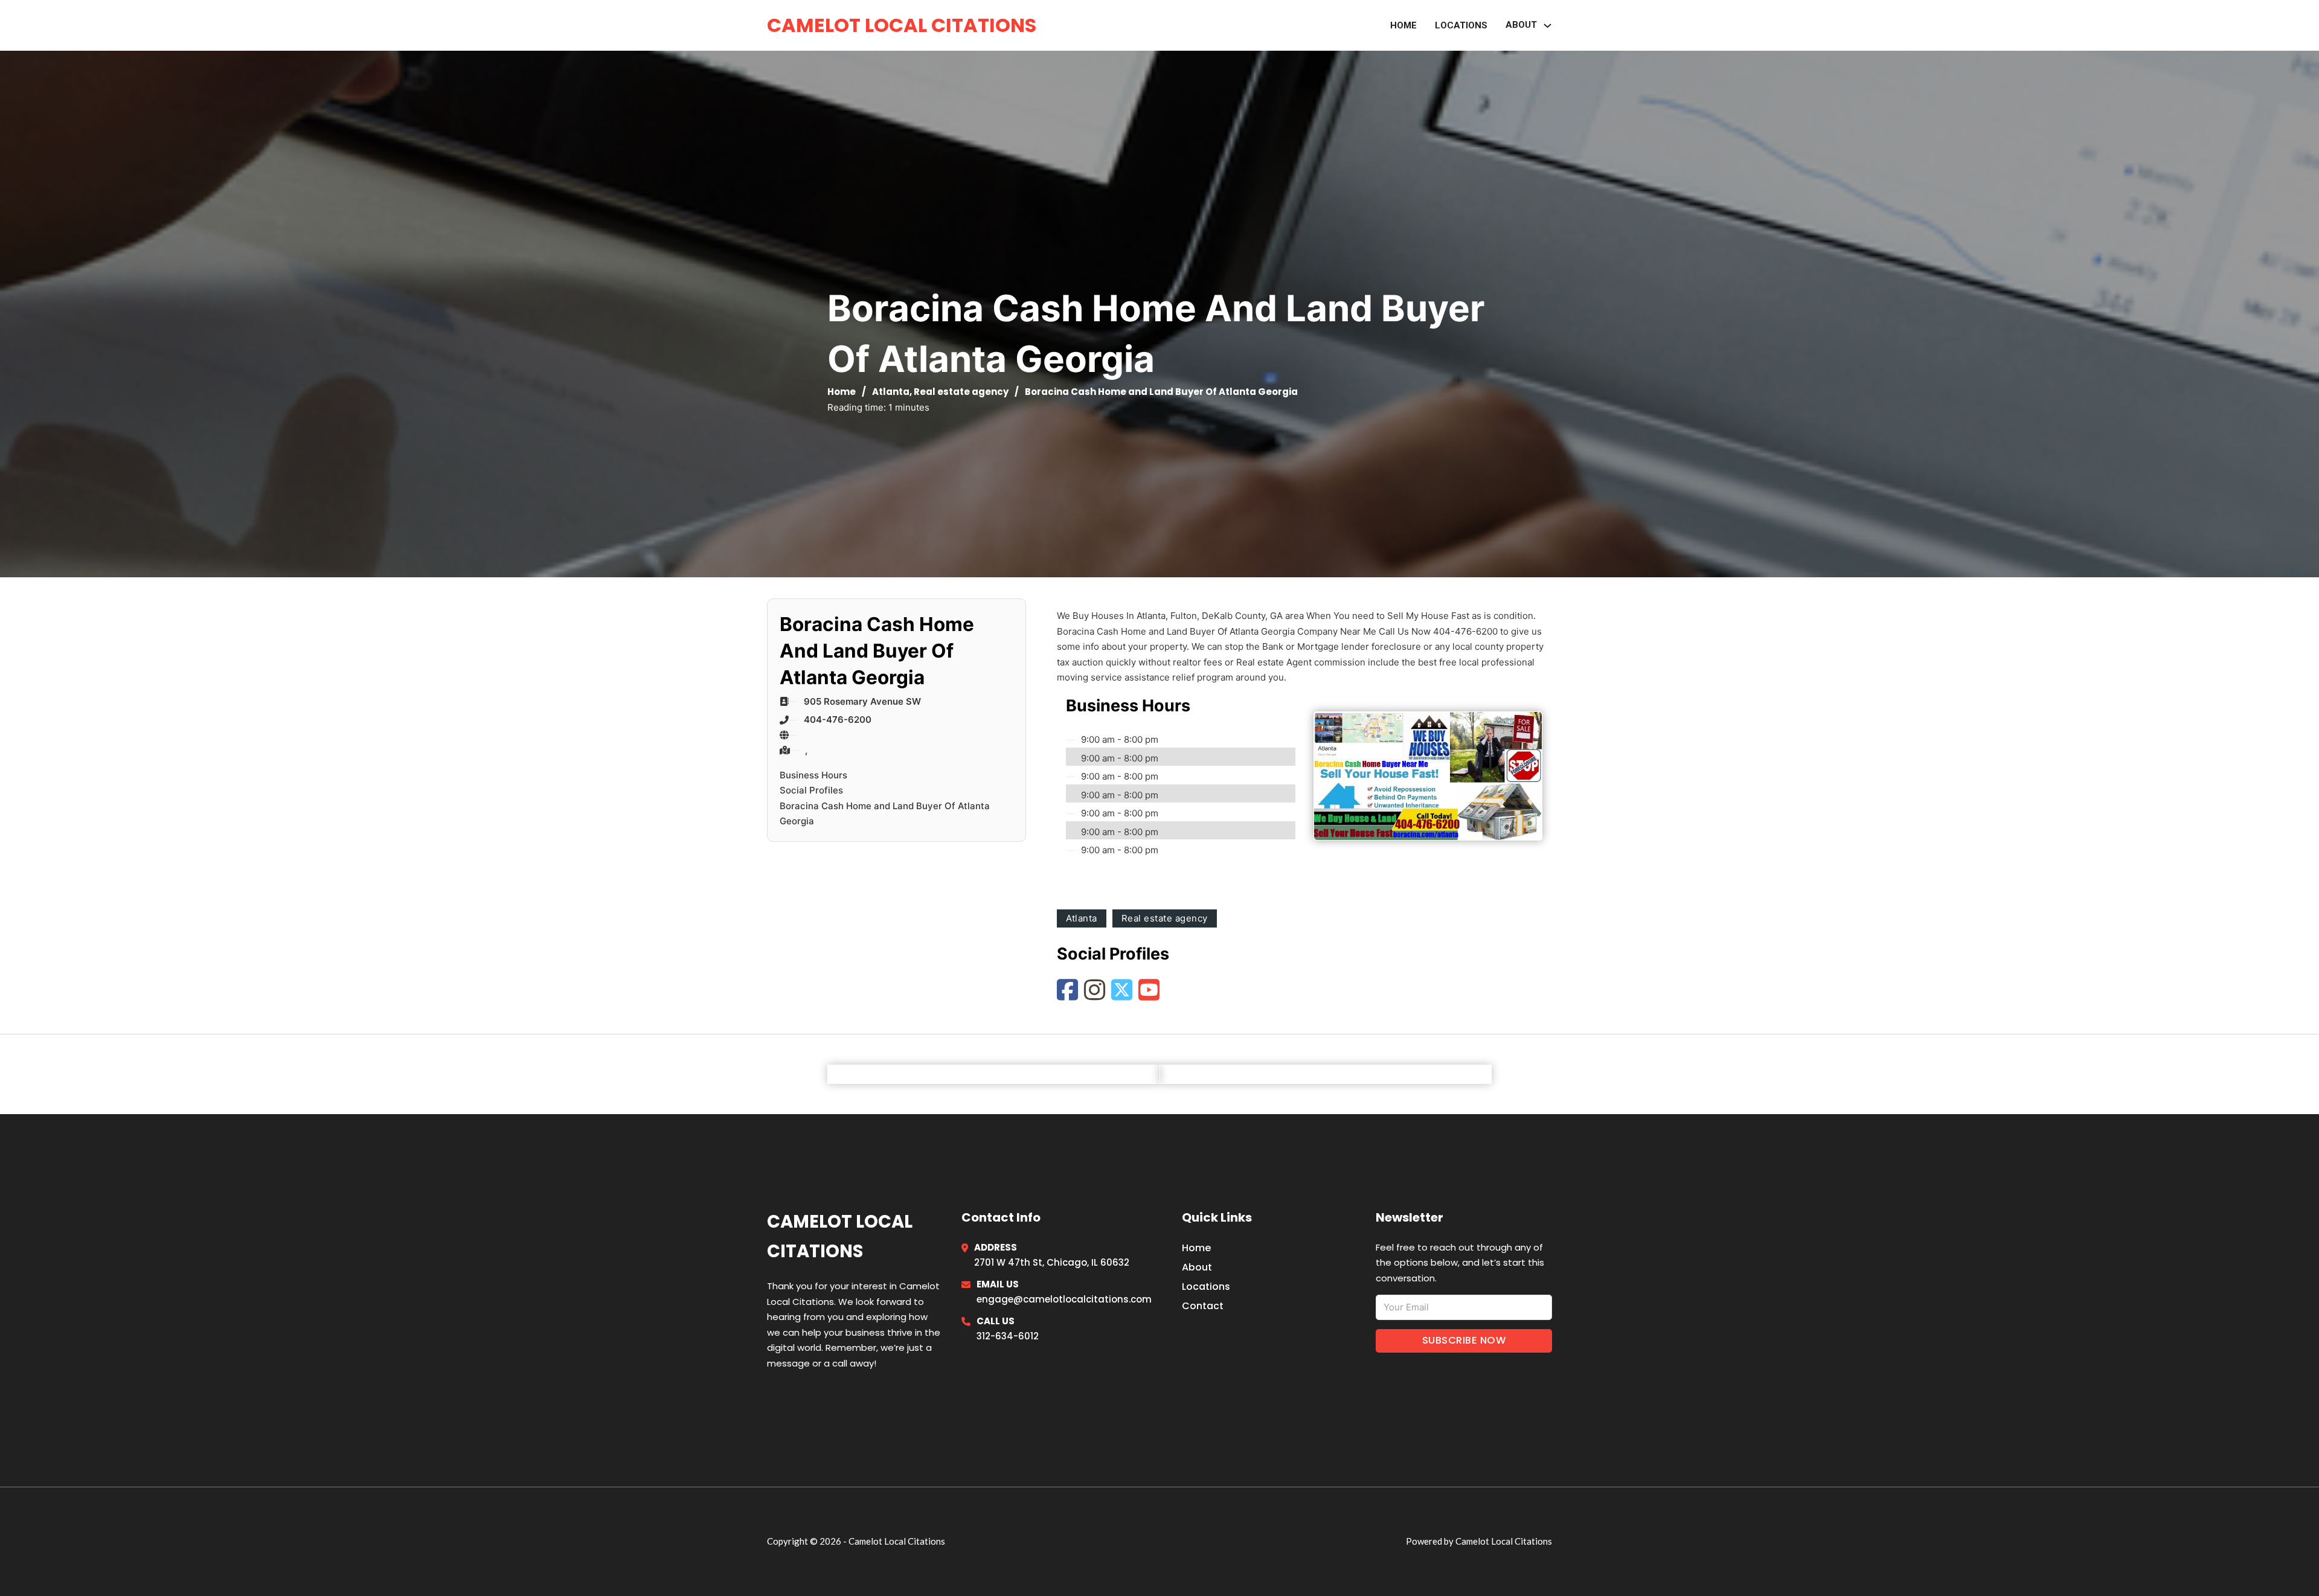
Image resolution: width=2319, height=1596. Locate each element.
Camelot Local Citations (902, 25)
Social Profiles (811, 790)
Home (1403, 25)
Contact (1203, 1306)
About (1197, 1267)
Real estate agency (961, 392)
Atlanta (891, 392)
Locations (1461, 25)
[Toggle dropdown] (1548, 26)
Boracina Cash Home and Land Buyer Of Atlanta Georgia (885, 814)
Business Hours (813, 775)
